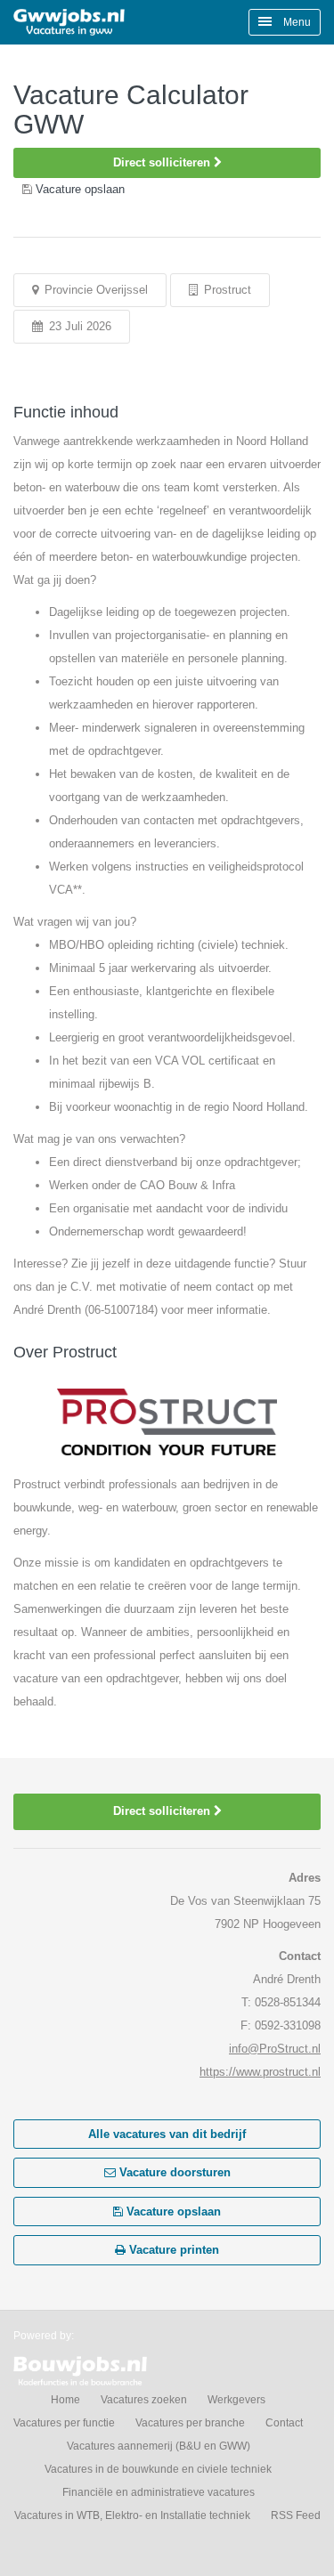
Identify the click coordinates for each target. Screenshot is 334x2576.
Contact (284, 2423)
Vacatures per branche (190, 2423)
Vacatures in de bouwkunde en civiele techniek (158, 2469)
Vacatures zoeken (144, 2400)
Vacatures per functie (64, 2423)
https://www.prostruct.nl (260, 2072)
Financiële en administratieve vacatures (159, 2492)
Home (65, 2400)
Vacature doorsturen (173, 2172)
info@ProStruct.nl (275, 2049)
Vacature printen (172, 2250)
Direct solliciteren (163, 162)
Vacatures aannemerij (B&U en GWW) (159, 2446)
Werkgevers (236, 2400)
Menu (296, 22)
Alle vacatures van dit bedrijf (167, 2134)
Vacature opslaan (172, 2211)
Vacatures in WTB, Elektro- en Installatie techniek (132, 2515)
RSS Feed (296, 2515)
